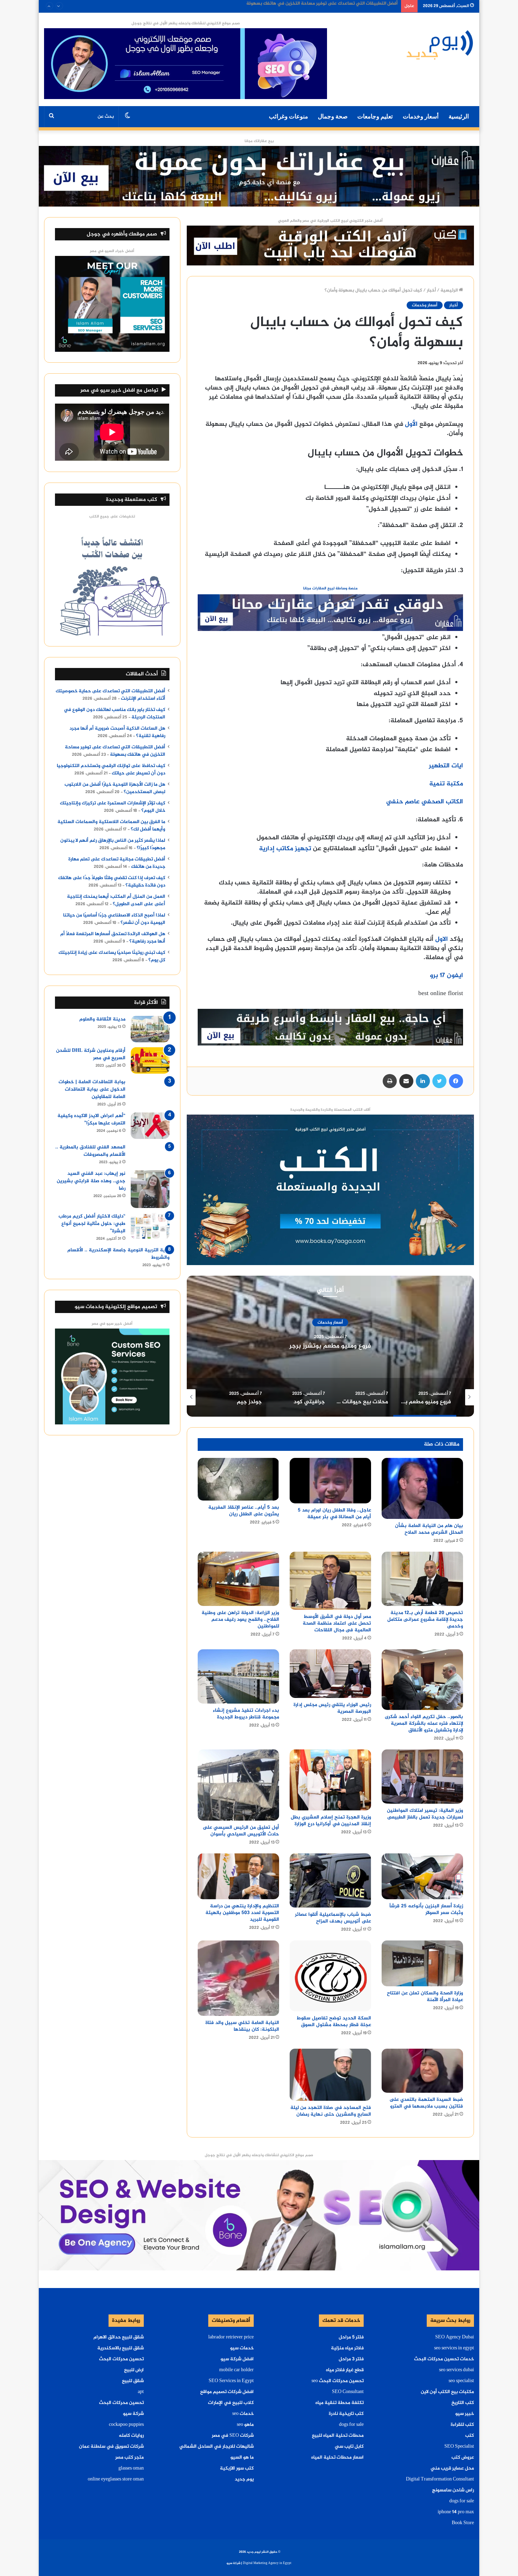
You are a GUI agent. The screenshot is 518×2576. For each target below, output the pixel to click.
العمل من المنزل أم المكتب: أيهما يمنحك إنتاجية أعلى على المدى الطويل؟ (116, 900)
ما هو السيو (242, 2458)
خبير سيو (465, 2414)
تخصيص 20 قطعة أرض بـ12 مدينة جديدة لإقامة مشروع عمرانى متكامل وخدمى (425, 1620)
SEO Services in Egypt (231, 2381)
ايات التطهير (446, 766)
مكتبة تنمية (446, 784)
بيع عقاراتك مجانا (259, 141)
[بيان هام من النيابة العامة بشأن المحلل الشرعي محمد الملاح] (422, 1488)
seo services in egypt (454, 2348)
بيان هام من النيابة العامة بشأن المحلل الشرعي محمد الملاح (429, 1529)
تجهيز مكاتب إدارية (285, 849)
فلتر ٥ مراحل (351, 2337)
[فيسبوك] (456, 1081)
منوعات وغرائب (288, 116)
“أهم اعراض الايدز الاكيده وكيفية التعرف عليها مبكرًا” (91, 1120)
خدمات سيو (242, 2348)
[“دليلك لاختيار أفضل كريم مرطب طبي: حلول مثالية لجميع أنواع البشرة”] (150, 1226)
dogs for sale (462, 2501)
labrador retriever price (231, 2337)
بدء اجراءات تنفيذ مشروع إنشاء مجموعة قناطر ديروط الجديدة (246, 1714)
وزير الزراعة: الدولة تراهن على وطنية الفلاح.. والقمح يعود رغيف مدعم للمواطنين (240, 1620)
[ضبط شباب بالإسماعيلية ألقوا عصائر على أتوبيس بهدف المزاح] (330, 1881)
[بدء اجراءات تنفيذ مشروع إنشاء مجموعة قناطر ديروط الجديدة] (238, 1676)
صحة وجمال (333, 116)
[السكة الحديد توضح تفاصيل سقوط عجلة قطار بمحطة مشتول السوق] (330, 1976)
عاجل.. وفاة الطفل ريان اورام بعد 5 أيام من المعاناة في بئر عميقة (334, 1514)
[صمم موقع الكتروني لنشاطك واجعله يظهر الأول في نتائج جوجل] (259, 2216)
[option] (330, 1346)
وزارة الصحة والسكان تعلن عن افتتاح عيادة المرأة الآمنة (425, 1997)
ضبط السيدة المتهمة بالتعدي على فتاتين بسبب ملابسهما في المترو (426, 2103)
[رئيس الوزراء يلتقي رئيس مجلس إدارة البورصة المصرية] (330, 1674)
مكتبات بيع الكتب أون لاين (447, 2392)
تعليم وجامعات (375, 116)
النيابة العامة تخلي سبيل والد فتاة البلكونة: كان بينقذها (242, 2026)
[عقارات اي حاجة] (330, 615)
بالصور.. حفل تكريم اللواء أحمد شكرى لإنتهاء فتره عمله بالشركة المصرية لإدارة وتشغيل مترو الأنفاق (424, 1724)
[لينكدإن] (423, 1081)
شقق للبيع (133, 2381)
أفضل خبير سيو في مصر (112, 1324)
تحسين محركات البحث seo (338, 2381)
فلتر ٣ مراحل (351, 2359)
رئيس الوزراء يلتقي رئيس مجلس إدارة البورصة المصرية (332, 1708)
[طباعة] (390, 1081)
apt (141, 2392)
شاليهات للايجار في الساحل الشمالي (217, 2447)
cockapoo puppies (126, 2425)
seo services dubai (457, 2370)
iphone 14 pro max (456, 2512)
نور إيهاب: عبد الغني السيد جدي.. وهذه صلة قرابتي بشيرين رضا (91, 1181)
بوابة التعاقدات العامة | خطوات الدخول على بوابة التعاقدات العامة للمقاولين (92, 1089)
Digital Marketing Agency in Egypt (267, 2563)
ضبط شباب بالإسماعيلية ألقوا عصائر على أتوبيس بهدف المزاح (333, 1918)
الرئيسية (459, 116)
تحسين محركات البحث (121, 2359)
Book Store (463, 2523)
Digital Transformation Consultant (440, 2479)
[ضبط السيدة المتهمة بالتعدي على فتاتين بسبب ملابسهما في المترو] (422, 2071)
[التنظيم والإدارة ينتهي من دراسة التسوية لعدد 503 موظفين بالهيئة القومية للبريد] (238, 1876)
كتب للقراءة (462, 2425)
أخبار (431, 290)
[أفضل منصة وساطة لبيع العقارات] (259, 178)
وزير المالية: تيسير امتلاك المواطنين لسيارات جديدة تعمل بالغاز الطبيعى (425, 1814)
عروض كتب (463, 2458)
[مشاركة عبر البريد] (406, 1081)
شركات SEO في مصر (233, 2436)
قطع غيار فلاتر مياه (345, 2370)
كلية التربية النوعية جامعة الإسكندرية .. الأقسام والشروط (118, 1254)
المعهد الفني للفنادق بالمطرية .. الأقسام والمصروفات (90, 1151)
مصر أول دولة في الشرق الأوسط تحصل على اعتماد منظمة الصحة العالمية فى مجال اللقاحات (337, 1623)
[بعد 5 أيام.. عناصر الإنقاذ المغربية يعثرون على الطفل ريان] (238, 1479)
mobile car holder (236, 2370)
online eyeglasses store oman (116, 2479)
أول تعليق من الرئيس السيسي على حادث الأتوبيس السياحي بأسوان (241, 1831)
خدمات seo (243, 2414)
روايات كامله (131, 2436)
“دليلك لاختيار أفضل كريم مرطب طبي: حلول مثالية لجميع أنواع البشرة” (92, 1224)
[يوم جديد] (440, 44)
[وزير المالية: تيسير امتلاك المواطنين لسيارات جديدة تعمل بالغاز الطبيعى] (422, 1777)
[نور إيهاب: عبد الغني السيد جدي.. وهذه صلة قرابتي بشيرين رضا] (150, 1189)
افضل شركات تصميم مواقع (227, 2392)
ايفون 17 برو (446, 976)
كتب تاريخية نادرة (346, 2414)
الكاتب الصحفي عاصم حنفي (425, 802)
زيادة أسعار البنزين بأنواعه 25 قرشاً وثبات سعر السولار (426, 1909)
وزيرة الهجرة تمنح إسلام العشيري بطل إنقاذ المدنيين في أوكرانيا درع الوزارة (331, 1821)
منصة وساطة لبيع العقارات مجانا (330, 588)
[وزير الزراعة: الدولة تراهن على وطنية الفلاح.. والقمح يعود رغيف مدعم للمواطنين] (238, 1579)
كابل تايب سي (349, 2447)
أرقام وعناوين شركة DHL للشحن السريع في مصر (91, 1054)
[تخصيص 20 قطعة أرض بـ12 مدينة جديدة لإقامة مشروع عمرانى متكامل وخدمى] (422, 1579)
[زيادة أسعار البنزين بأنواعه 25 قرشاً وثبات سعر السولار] (422, 1876)
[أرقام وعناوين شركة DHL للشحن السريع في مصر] (150, 1060)
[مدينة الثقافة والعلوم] (150, 1029)
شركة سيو (133, 2414)
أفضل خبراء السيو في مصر (112, 251)
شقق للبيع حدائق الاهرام (119, 2337)
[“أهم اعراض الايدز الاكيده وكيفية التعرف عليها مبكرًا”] (150, 1126)
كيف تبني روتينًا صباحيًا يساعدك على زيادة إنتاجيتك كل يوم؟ (112, 956)
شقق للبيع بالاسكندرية (121, 2348)
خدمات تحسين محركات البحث (444, 2359)
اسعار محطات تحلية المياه (337, 2458)
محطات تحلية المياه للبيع (338, 2436)
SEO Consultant (348, 2392)
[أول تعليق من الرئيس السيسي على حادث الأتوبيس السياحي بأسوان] (238, 1785)
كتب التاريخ (463, 2403)
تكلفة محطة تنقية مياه (340, 2403)
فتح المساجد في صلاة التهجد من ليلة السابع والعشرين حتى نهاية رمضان (331, 2111)
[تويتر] (439, 1081)
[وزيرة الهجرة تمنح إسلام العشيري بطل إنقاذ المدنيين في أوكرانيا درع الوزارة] (330, 1780)
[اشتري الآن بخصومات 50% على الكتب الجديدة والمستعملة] (330, 1191)
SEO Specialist (459, 2447)
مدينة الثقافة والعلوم (102, 1019)
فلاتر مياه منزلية (347, 2348)
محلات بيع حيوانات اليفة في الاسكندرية (330, 1346)
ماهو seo (245, 2425)
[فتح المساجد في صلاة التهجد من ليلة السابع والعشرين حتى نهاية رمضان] (330, 2075)
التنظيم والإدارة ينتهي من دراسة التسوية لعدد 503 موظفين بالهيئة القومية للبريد (242, 1913)
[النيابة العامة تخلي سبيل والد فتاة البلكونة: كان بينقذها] (238, 1978)
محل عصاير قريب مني (452, 2468)
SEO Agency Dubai (455, 2337)
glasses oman (131, 2468)
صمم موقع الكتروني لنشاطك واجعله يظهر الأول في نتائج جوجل (186, 23)
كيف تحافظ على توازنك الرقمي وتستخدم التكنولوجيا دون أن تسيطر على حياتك (111, 770)
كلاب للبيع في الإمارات (231, 2403)
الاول (442, 939)
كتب (470, 2436)
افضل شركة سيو (237, 2359)
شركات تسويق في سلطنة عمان (111, 2447)
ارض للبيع (134, 2370)
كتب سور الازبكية (237, 2468)
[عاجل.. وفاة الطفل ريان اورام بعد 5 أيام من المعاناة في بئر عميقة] (330, 1481)
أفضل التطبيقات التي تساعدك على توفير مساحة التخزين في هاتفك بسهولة (115, 751)
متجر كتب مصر (129, 2458)
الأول (411, 424)
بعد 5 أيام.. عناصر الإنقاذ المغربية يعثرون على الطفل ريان (244, 1511)
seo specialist (461, 2381)
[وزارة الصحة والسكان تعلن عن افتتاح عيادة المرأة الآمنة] (422, 1963)
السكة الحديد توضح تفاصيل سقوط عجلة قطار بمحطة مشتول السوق (334, 2022)
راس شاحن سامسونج (453, 2490)
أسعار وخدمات (421, 116)
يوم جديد (244, 2479)
